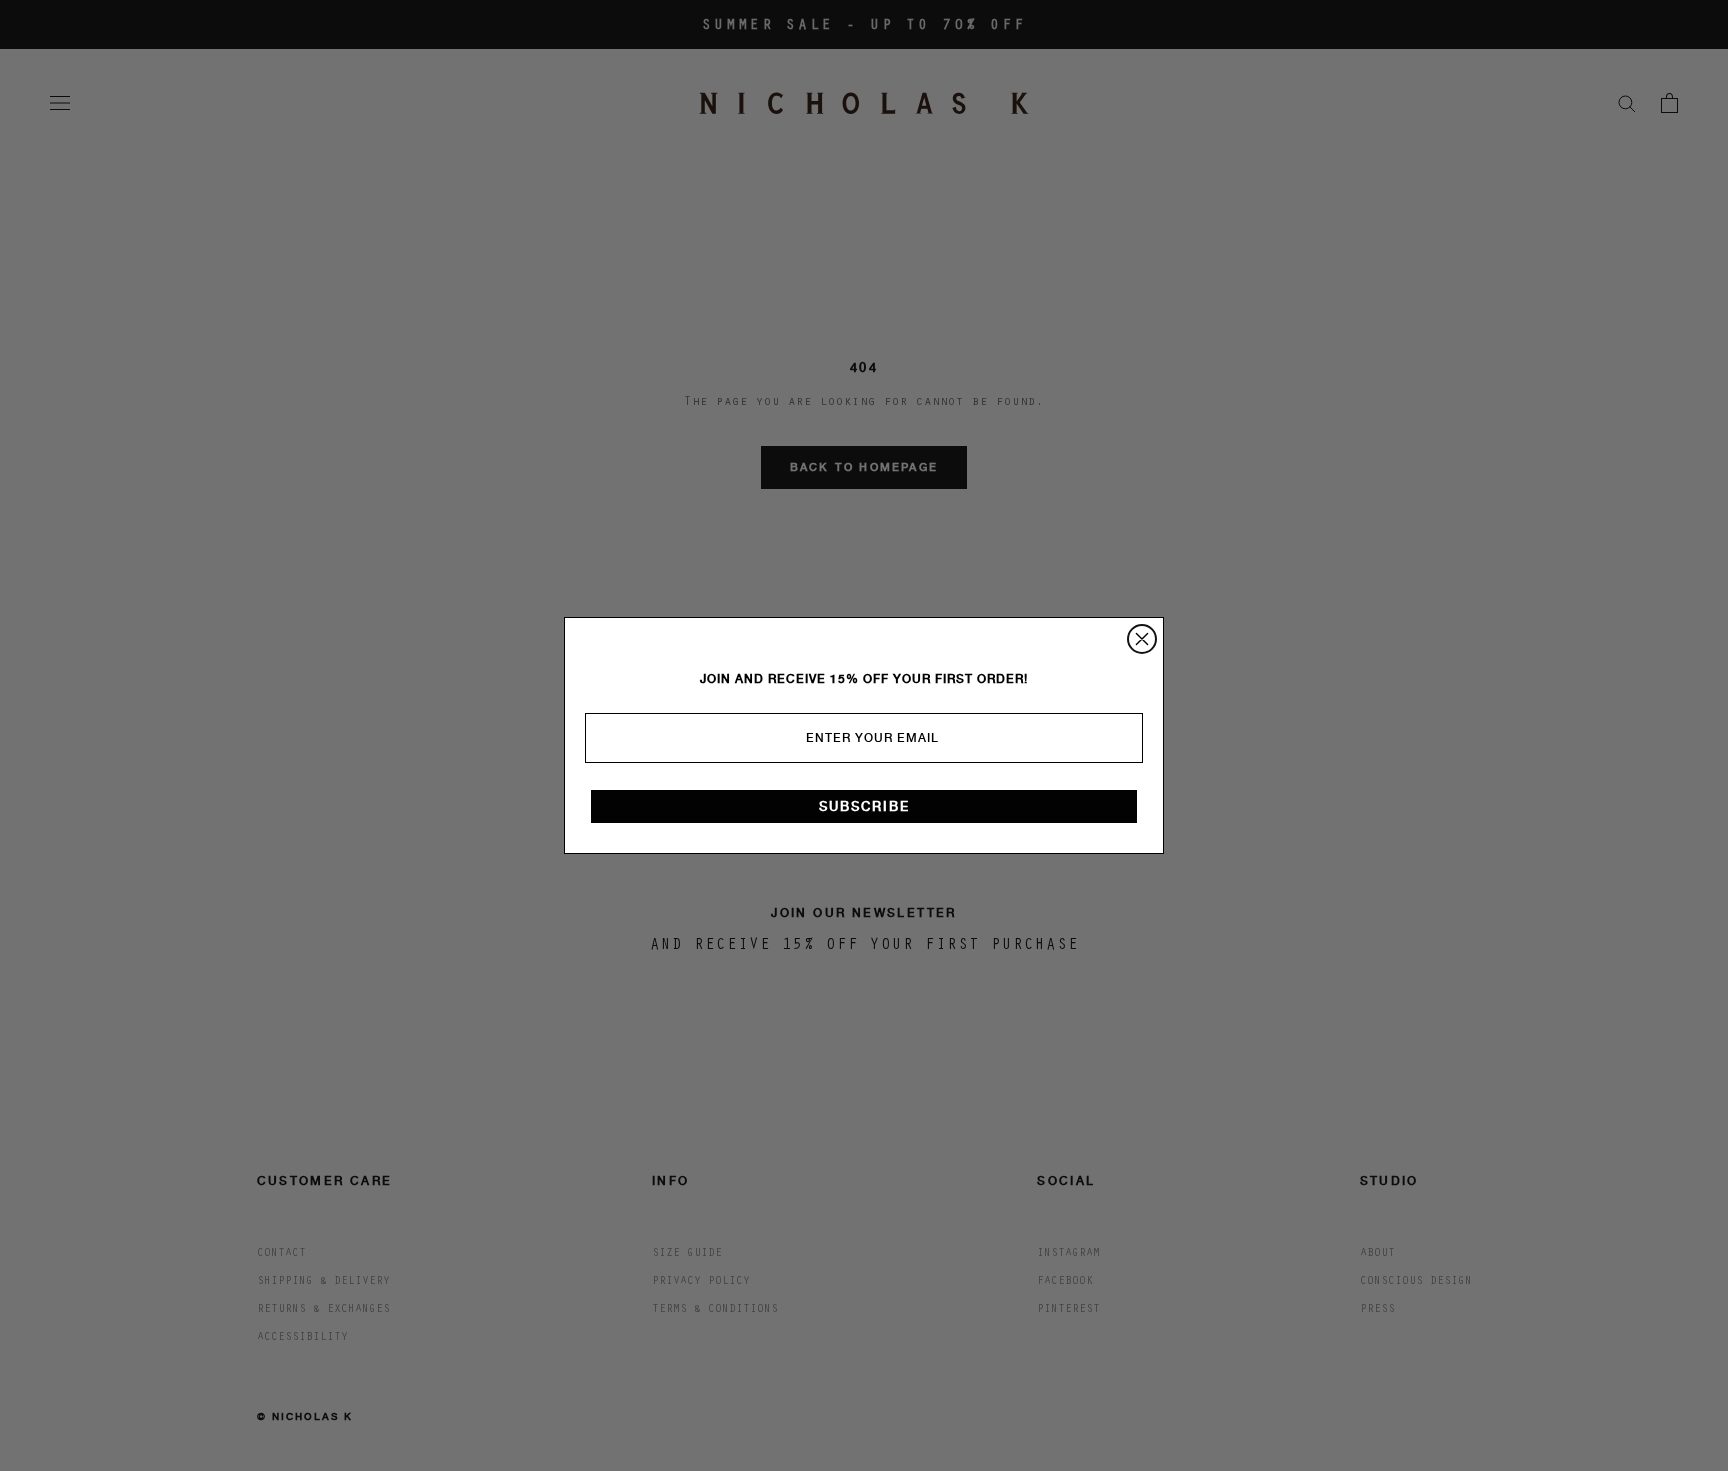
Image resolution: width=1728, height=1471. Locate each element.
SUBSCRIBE (864, 806)
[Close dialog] (1142, 639)
